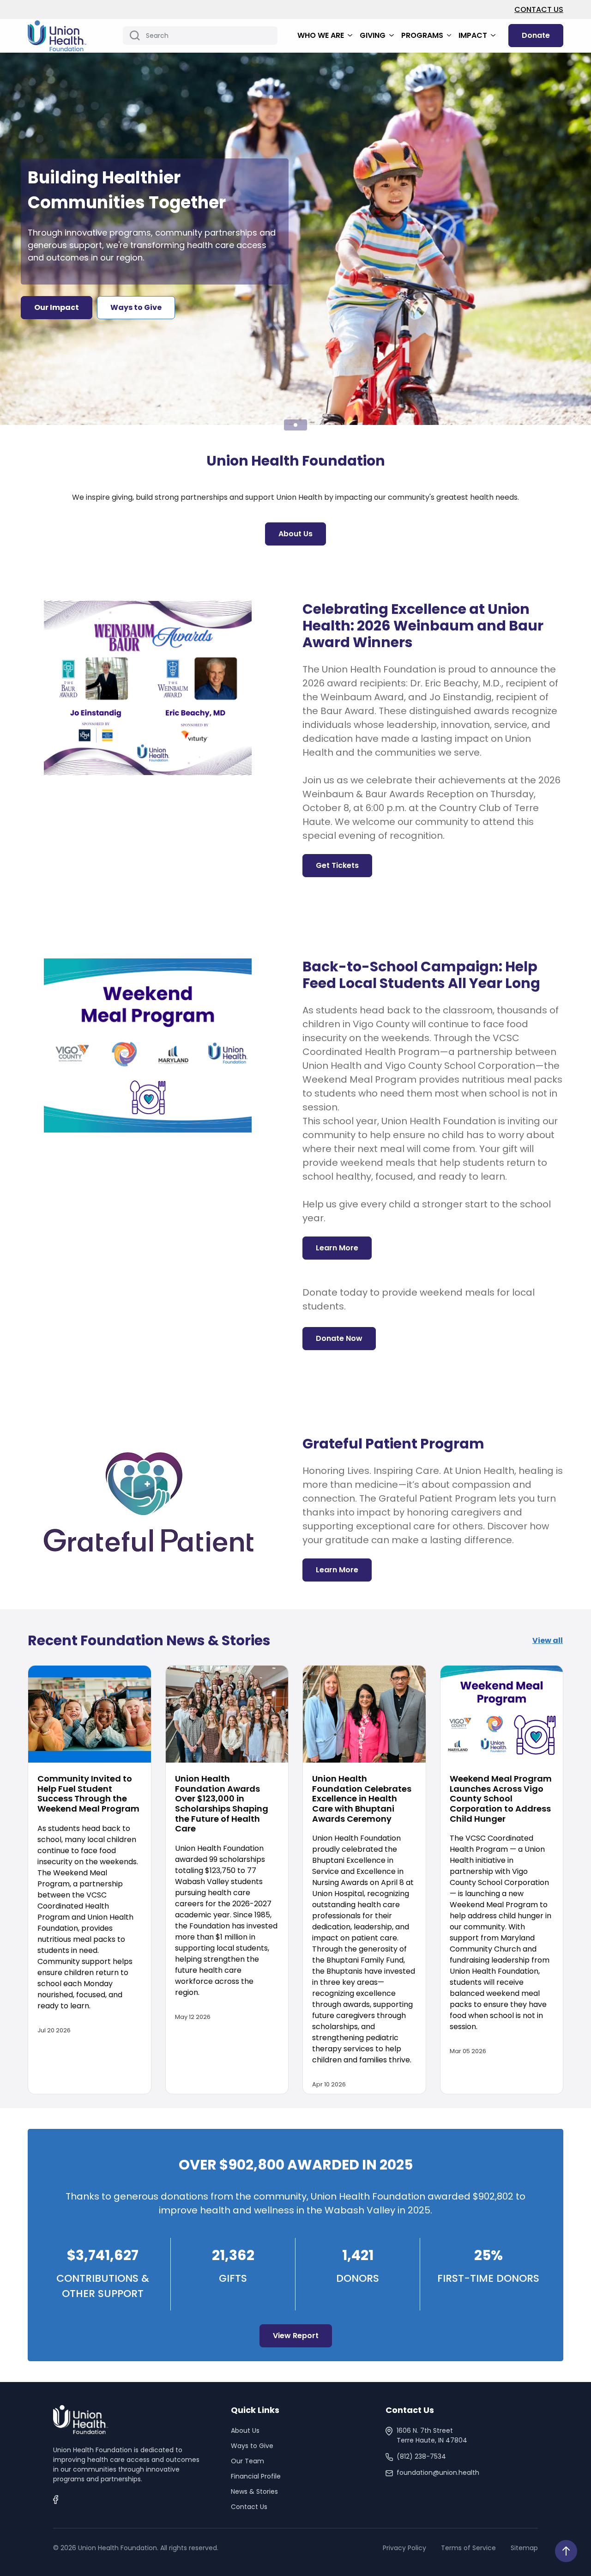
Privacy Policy (404, 2548)
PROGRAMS (423, 35)
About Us (295, 534)
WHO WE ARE (322, 35)
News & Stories (254, 2491)
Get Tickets (337, 865)
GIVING (374, 35)
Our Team (247, 2461)
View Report (296, 2336)
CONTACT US (539, 9)
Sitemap (524, 2548)
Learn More (337, 1248)
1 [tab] (295, 425)
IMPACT (474, 35)
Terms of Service (468, 2548)
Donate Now (339, 1338)
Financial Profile (256, 2476)
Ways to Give (252, 2446)
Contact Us (249, 2507)
